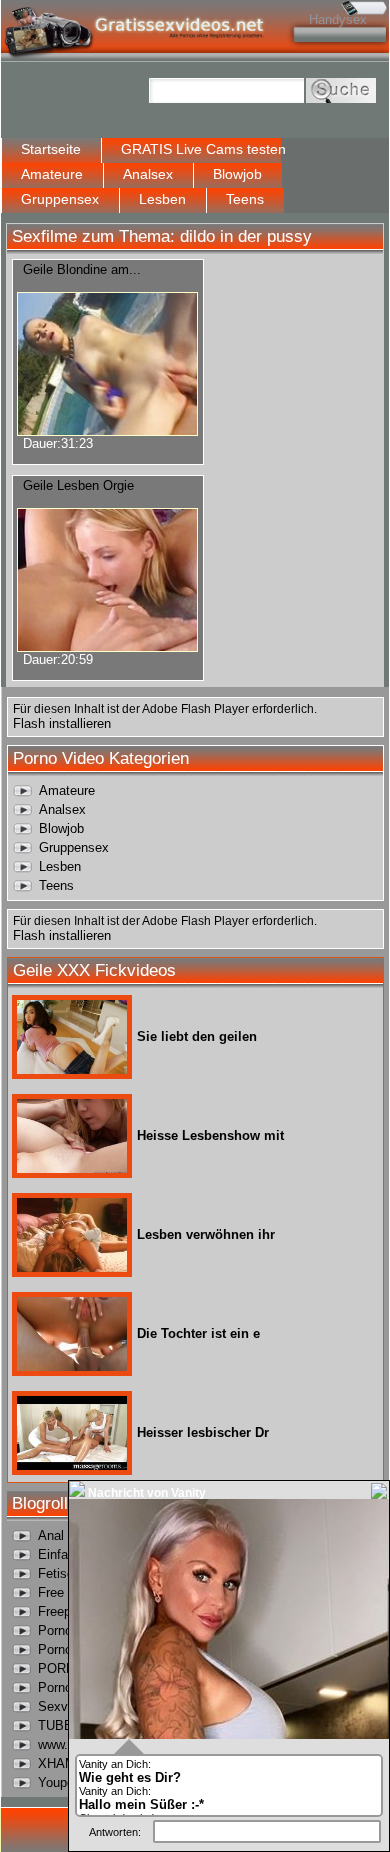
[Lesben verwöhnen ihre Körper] (72, 1267)
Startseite (51, 149)
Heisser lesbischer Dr (203, 1432)
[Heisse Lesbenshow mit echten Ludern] (72, 1168)
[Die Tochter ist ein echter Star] (72, 1366)
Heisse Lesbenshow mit (210, 1135)
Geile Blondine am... (82, 269)
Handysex (338, 19)
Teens (245, 199)
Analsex (148, 174)
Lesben (162, 199)
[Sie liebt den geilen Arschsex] (72, 1069)
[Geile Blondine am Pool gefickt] (107, 430)
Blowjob (237, 174)
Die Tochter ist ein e (198, 1333)
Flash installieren (62, 723)
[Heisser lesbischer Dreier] (72, 1465)
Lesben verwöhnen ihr (206, 1234)
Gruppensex (60, 199)
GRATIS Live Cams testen (203, 149)
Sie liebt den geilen (197, 1036)
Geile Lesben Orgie (78, 485)
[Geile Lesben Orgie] (107, 646)
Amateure (52, 174)
